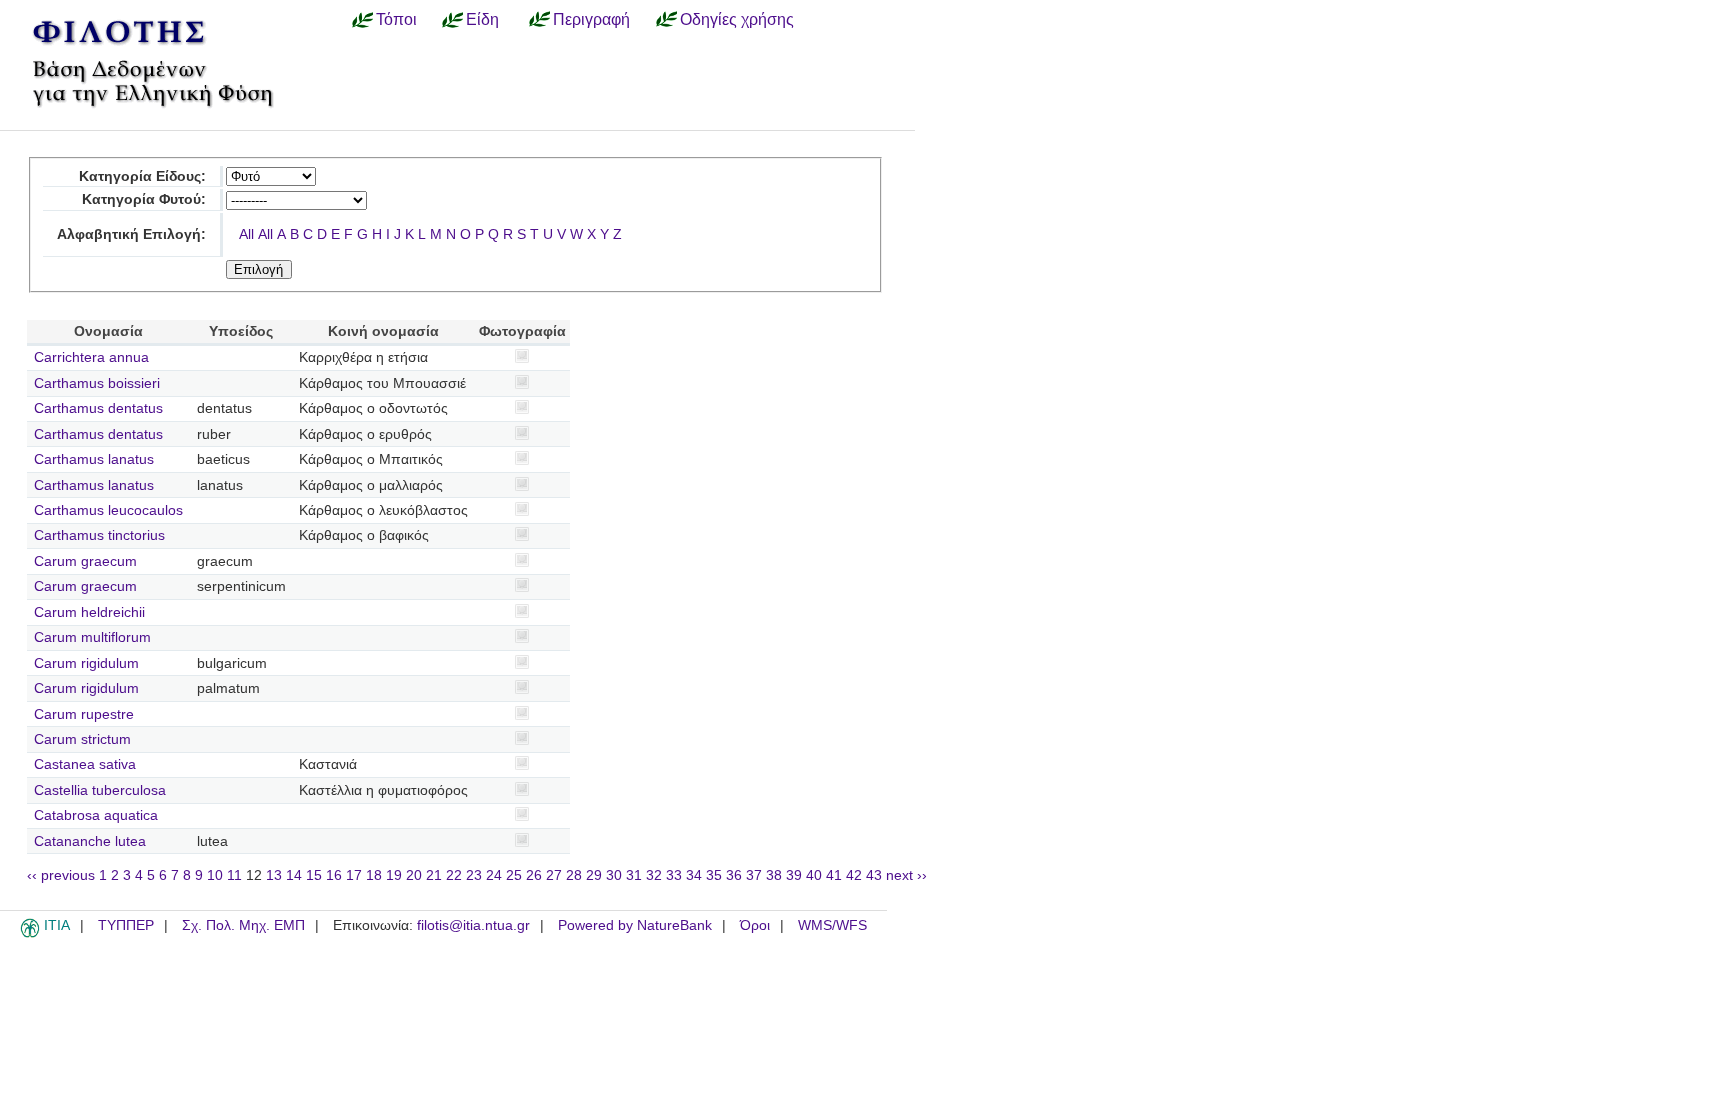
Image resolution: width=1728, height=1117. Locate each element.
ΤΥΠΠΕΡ (126, 925)
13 (274, 875)
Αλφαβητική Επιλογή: (131, 234)
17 (354, 875)
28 (574, 875)
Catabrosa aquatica (96, 815)
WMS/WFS (832, 925)
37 (754, 875)
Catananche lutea (90, 841)
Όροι (755, 925)
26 (534, 875)
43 (874, 875)
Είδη (482, 19)
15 (314, 875)
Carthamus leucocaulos (108, 510)
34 (694, 875)
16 (334, 875)
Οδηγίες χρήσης (737, 19)
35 (714, 875)
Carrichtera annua (91, 357)
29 (594, 875)
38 (774, 875)
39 (794, 875)
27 (554, 875)
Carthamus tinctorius (99, 535)
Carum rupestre (84, 714)
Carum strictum (82, 739)
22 (454, 875)
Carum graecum (85, 561)
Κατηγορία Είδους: (142, 176)
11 (234, 875)
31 (634, 875)
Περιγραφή (591, 19)
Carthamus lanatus (94, 459)
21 (434, 875)
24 (494, 875)
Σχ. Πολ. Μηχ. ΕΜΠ (243, 925)
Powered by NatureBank (635, 925)
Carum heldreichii (89, 612)
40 (814, 875)
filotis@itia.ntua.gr (473, 925)
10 (215, 875)
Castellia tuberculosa (100, 790)
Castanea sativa (85, 764)
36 (734, 875)
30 (614, 875)
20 (414, 875)
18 (374, 875)
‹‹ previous (61, 875)
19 (394, 875)
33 (674, 875)
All (246, 234)
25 (514, 875)
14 (294, 875)
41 (834, 875)
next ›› (906, 875)
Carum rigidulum (86, 663)
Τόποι (396, 19)
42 (854, 875)
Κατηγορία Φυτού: (144, 199)
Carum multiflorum (92, 637)
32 (654, 875)
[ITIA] (30, 934)
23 (474, 875)
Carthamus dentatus (98, 408)
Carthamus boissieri (97, 383)
